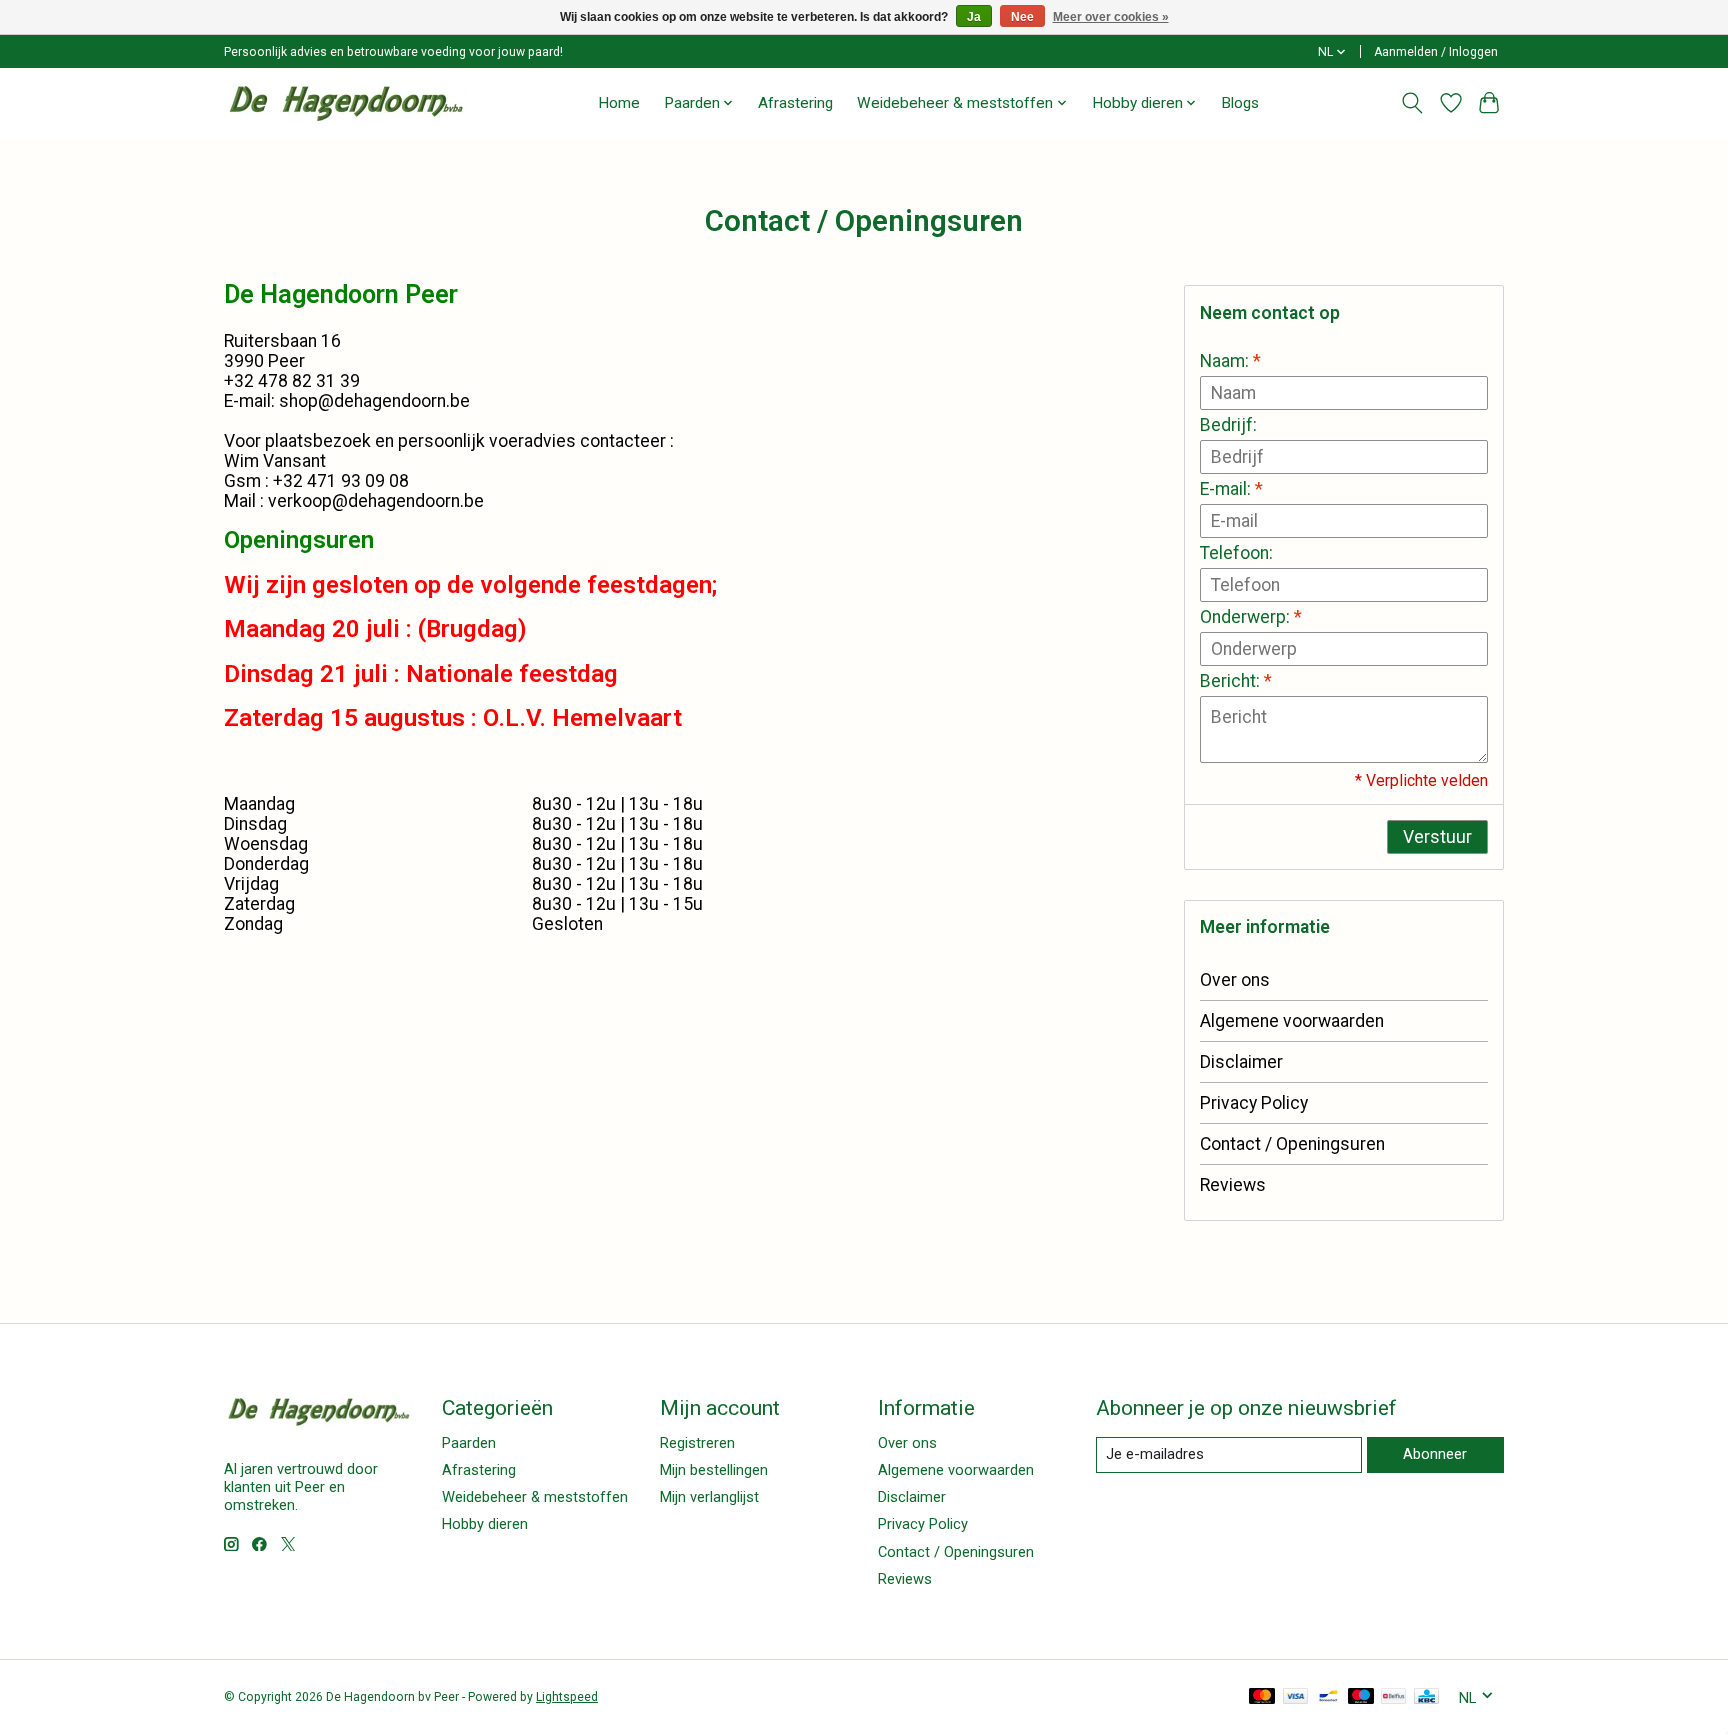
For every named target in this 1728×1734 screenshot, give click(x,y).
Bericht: (1236, 681)
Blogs (1240, 103)
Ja (974, 17)
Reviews (1233, 1185)
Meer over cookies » (1111, 17)
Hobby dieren (485, 1524)
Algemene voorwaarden (1292, 1021)
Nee (1022, 17)
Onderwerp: (1251, 617)
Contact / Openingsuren (1292, 1144)
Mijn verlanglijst (709, 1497)
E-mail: (1231, 489)
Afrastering (795, 103)
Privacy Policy (1254, 1103)
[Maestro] (1361, 1697)
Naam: (1230, 361)
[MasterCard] (1262, 1697)
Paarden (469, 1443)
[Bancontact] (1328, 1697)
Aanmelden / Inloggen (1436, 52)
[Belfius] (1393, 1697)
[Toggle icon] (1412, 103)
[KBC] (1426, 1697)
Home (619, 103)
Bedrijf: (1228, 425)
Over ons (1235, 980)
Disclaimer (1241, 1062)
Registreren (697, 1443)
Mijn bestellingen (714, 1470)
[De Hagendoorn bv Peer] (346, 102)
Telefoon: (1236, 553)
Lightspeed (567, 1697)
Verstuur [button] (1437, 837)
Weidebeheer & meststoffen (535, 1497)
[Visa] (1296, 1697)
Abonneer (1435, 1454)
